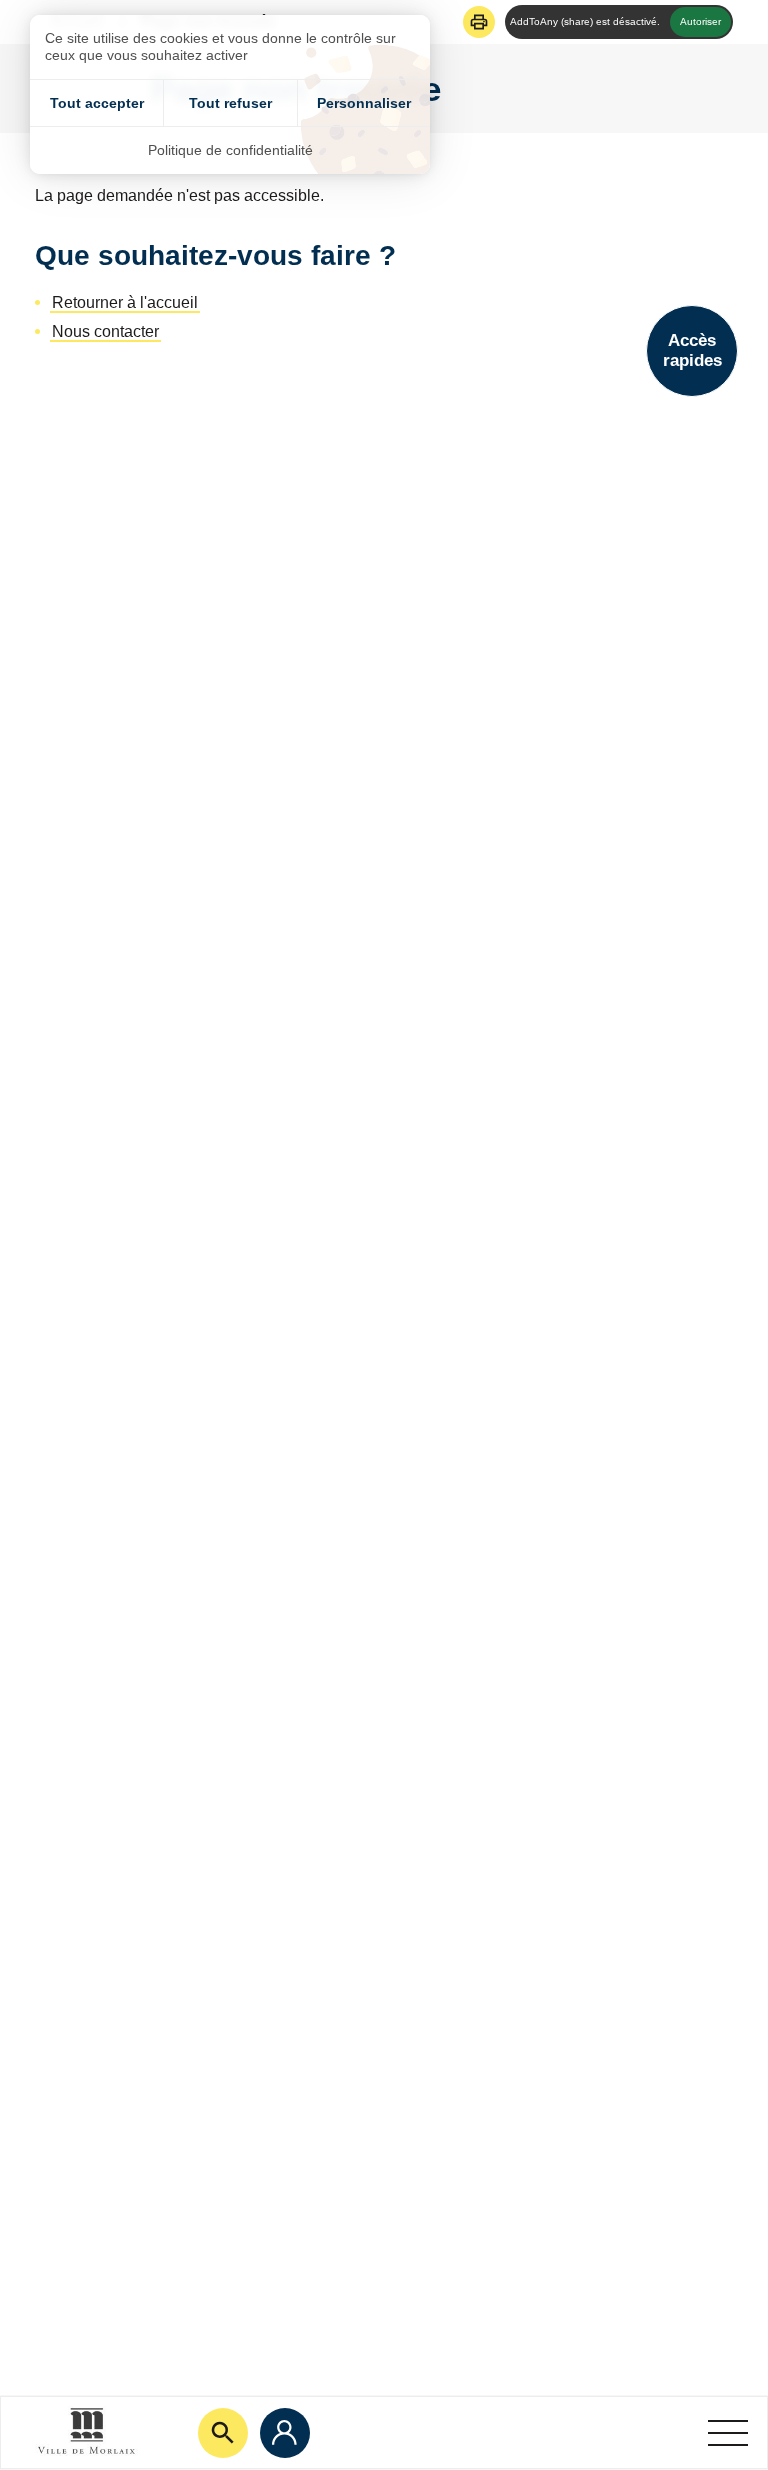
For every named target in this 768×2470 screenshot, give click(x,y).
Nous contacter (105, 331)
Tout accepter (97, 103)
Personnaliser (364, 103)
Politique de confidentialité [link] (230, 150)
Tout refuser (230, 103)
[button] (479, 22)
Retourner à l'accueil (125, 302)
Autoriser (700, 21)
